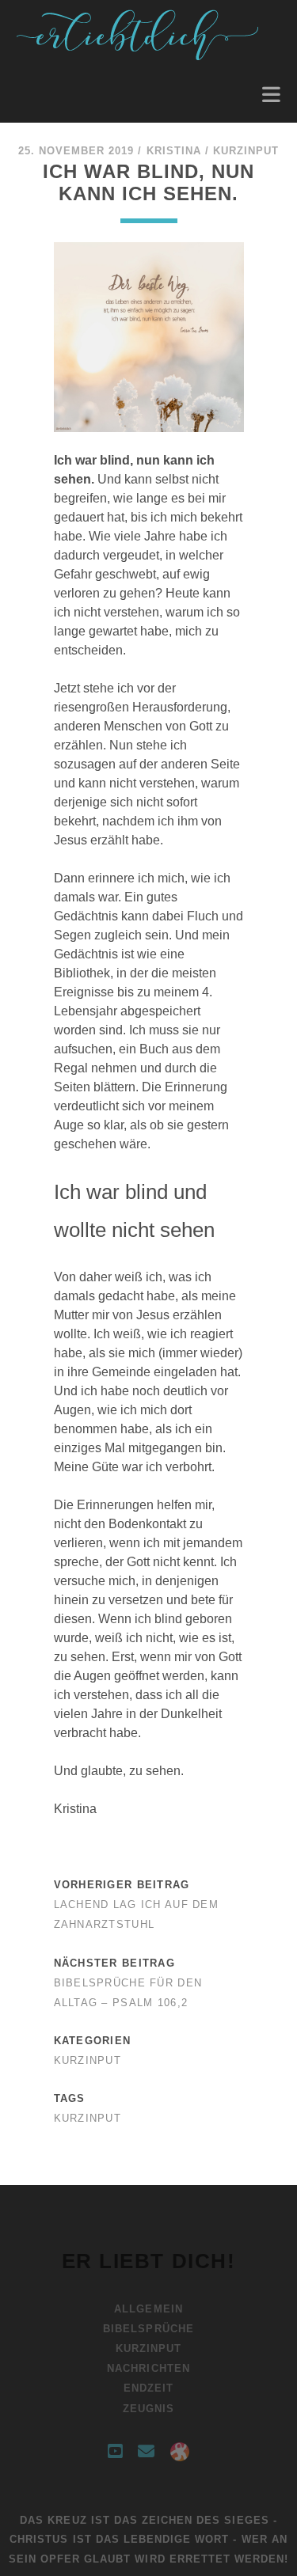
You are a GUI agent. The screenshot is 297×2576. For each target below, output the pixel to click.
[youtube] (115, 2452)
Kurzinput (246, 151)
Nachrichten (148, 2368)
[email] (146, 2452)
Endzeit (148, 2388)
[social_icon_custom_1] (180, 2452)
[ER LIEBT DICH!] (140, 56)
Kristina (174, 151)
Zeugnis (148, 2409)
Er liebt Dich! (149, 2261)
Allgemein (148, 2309)
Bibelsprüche (148, 2329)
